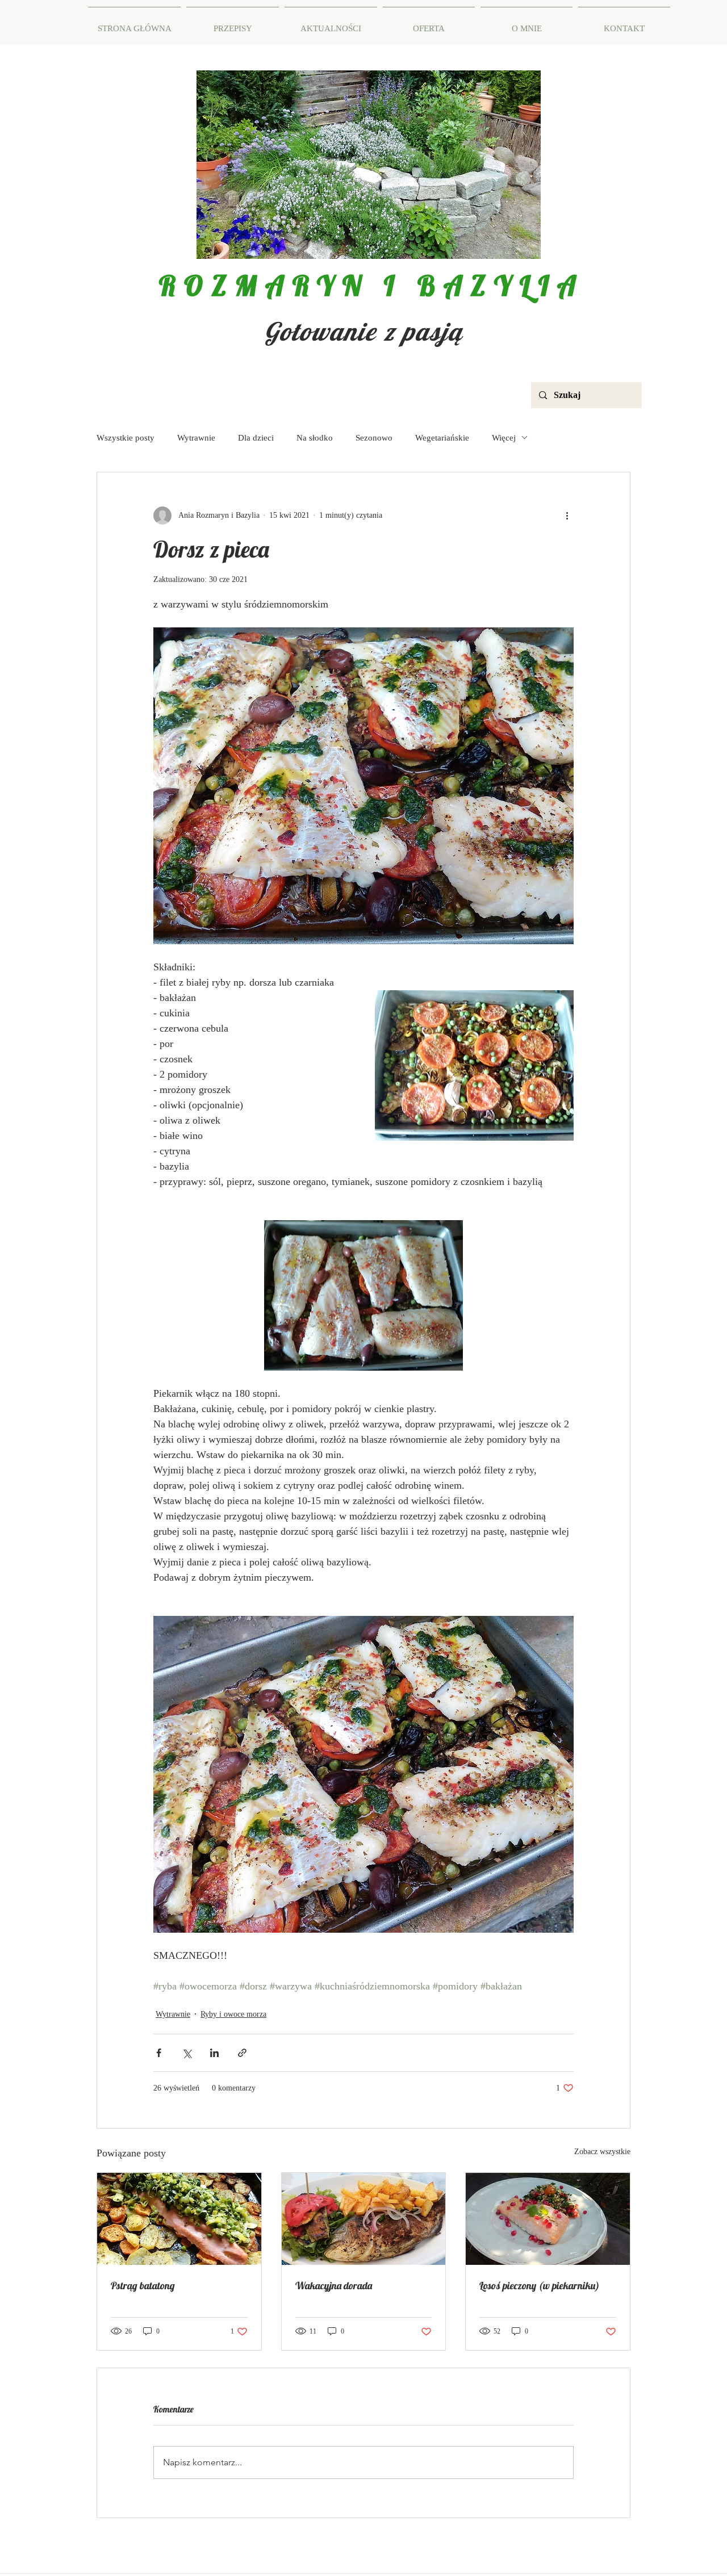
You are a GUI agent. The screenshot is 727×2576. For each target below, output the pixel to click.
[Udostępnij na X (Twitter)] (187, 2053)
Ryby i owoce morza (233, 2014)
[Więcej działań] (567, 516)
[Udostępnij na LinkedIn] (214, 2053)
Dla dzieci (256, 438)
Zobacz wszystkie (602, 2152)
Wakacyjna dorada (334, 2286)
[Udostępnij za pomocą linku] (242, 2053)
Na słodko (315, 438)
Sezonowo (374, 438)
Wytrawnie (196, 438)
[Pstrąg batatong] (179, 2219)
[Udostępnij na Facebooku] (159, 2053)
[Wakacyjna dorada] (364, 2219)
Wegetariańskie (442, 438)
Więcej (504, 438)
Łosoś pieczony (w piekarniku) (539, 2286)
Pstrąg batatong (143, 2286)
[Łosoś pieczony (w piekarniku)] (548, 2219)
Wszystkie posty (126, 438)
